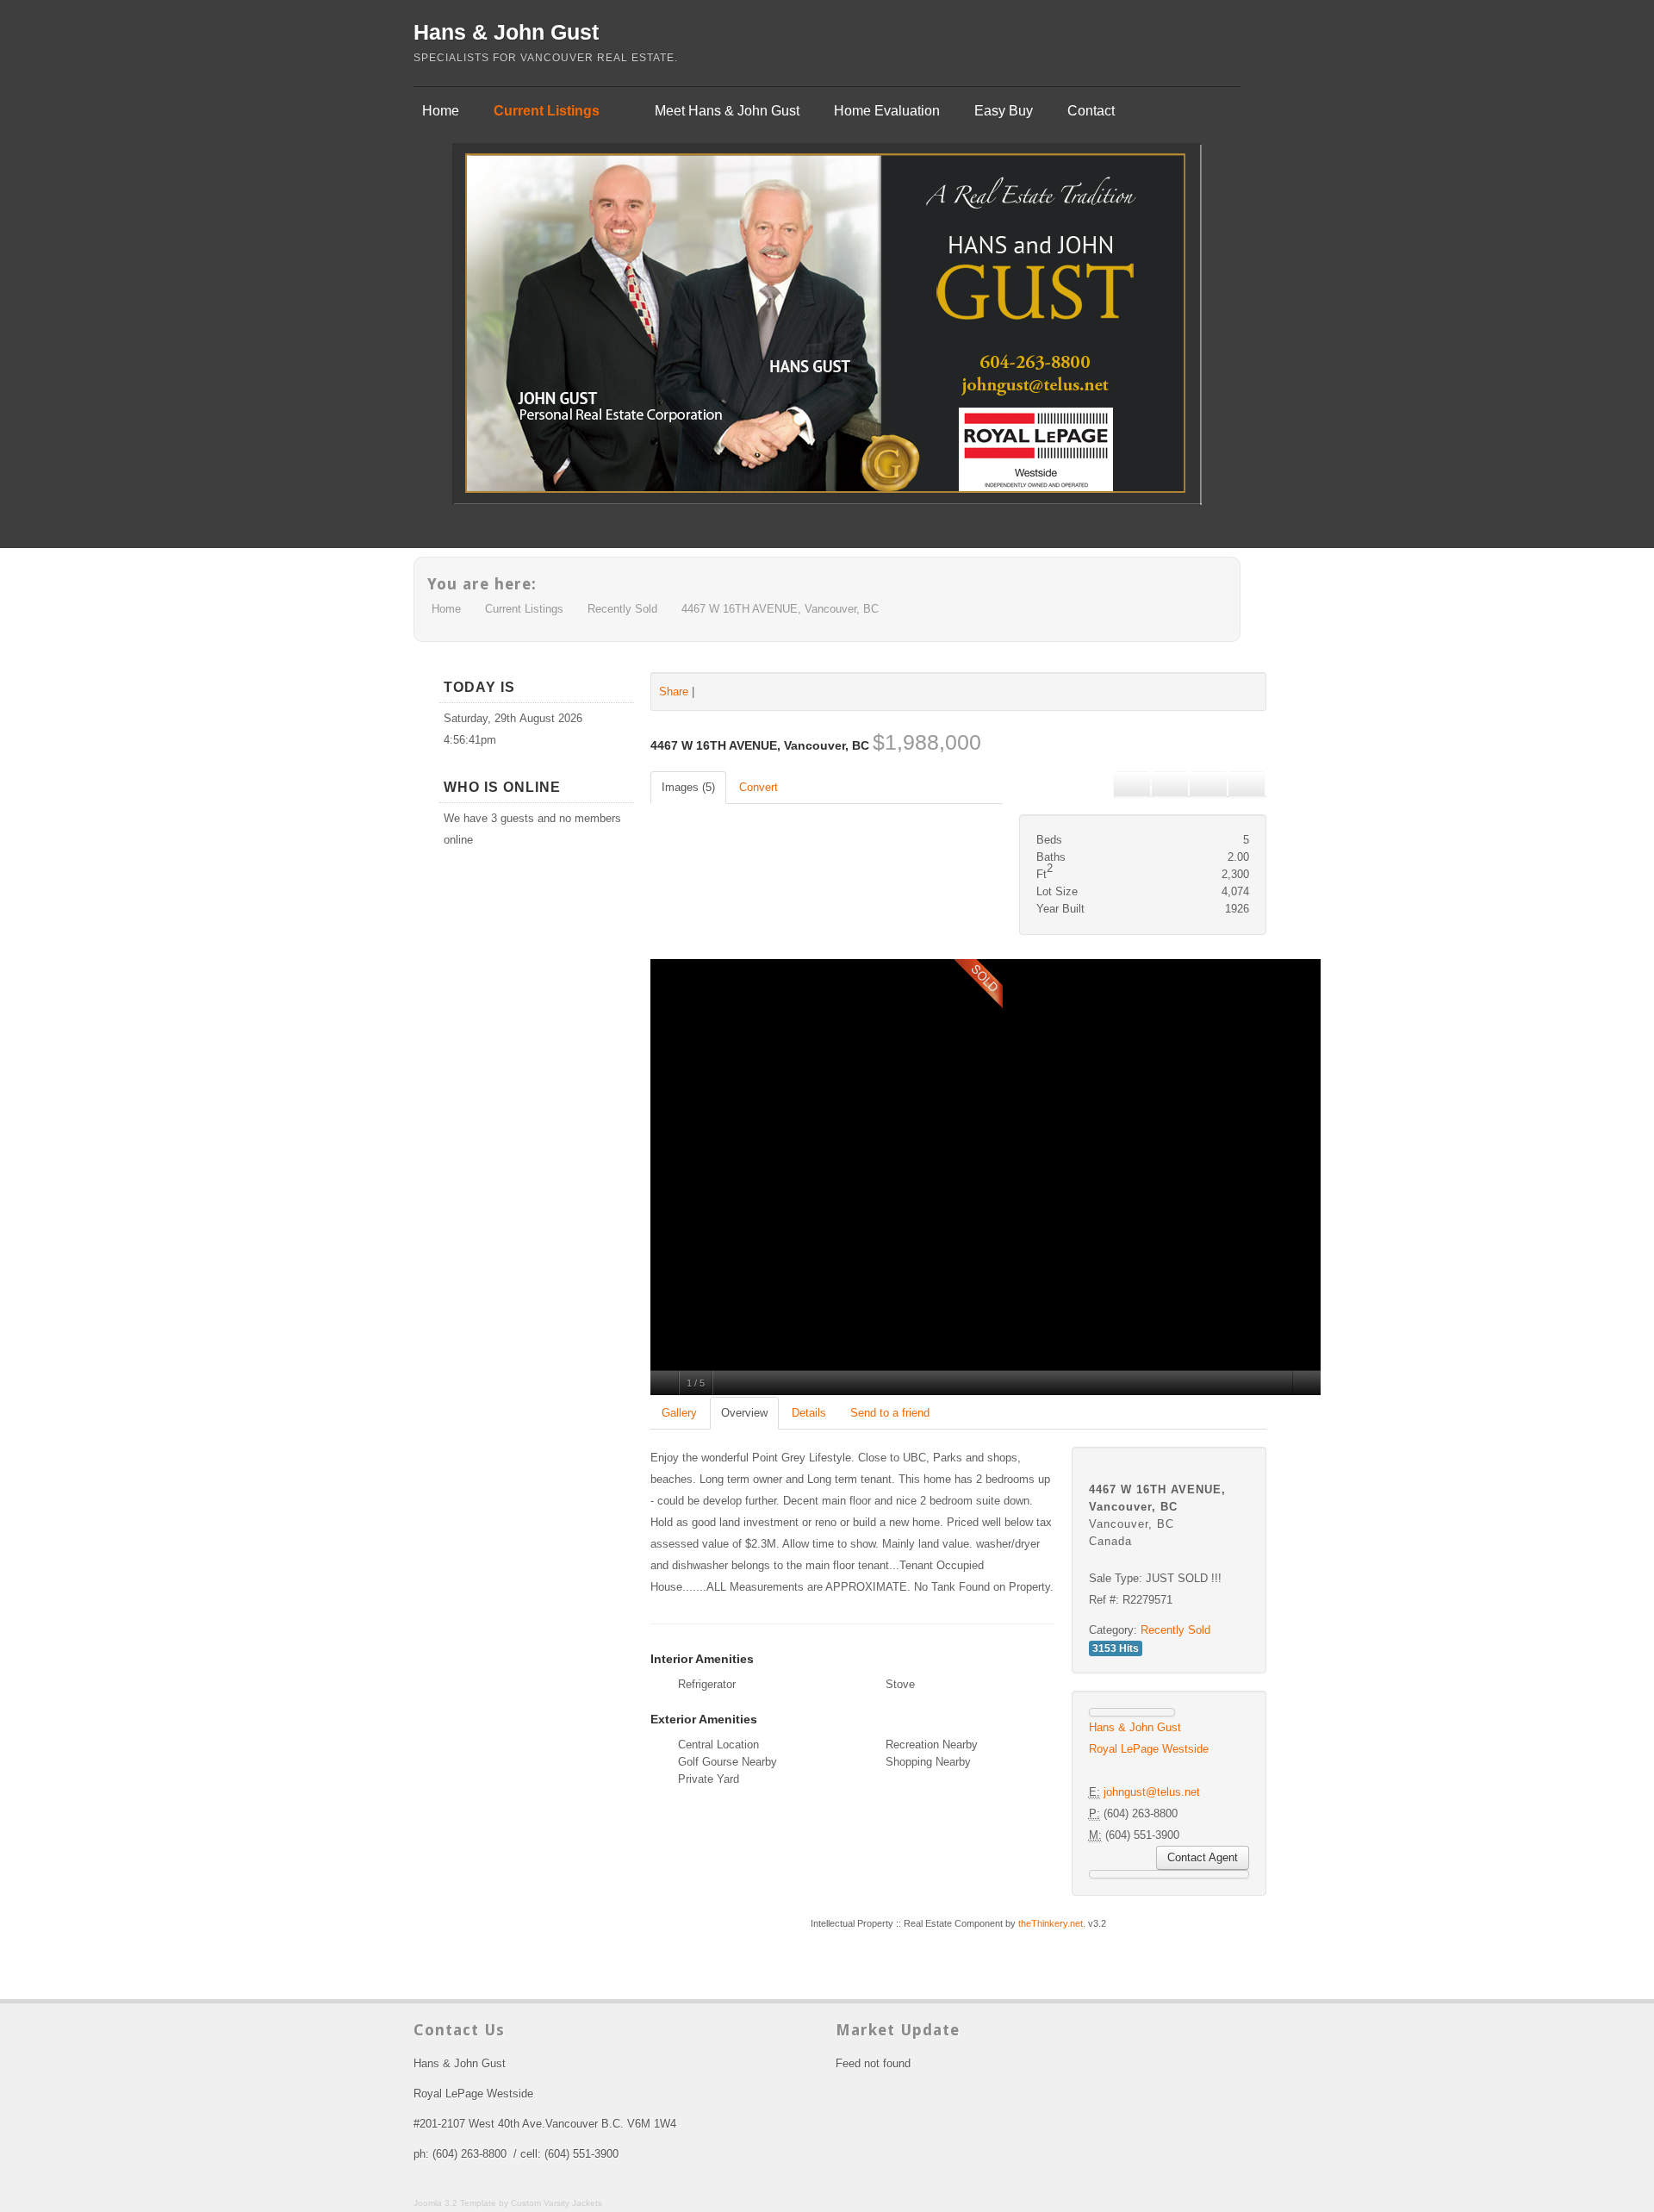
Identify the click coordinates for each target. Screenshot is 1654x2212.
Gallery (679, 1413)
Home (446, 609)
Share (674, 692)
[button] (1170, 784)
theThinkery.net (1051, 1923)
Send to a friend (890, 1413)
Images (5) (688, 787)
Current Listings (524, 609)
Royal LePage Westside (1149, 1749)
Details (809, 1413)
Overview (744, 1413)
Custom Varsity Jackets (557, 2203)
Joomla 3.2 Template (455, 2203)
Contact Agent (1203, 1857)
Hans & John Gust (506, 32)
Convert (759, 787)
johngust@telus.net (1152, 1792)
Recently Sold (622, 609)
